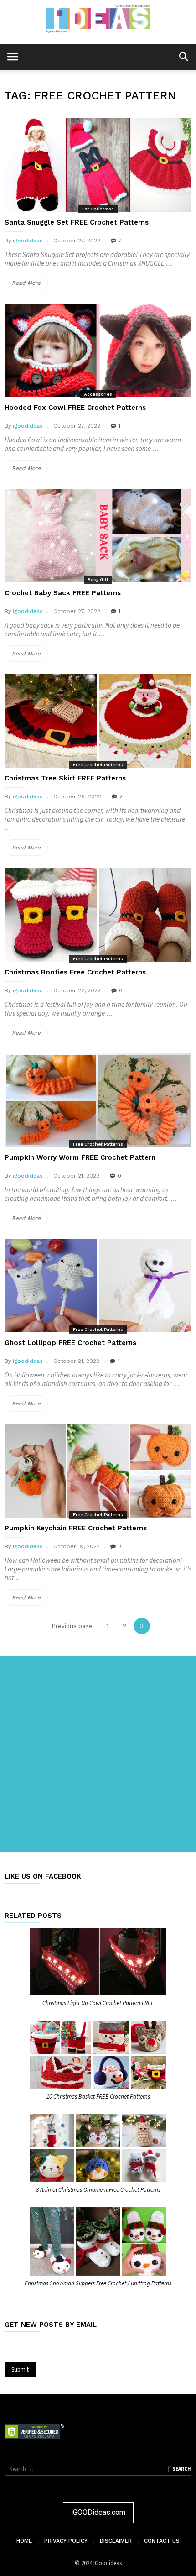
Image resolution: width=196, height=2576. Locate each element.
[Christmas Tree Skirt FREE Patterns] (98, 721)
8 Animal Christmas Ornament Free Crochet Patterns (98, 2190)
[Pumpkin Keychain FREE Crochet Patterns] (98, 1471)
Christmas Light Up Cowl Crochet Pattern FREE (98, 2003)
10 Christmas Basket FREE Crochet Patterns (98, 2097)
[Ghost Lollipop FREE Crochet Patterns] (98, 1285)
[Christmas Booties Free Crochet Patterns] (98, 915)
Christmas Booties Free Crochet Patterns (75, 972)
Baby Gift (98, 579)
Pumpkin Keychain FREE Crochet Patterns (76, 1528)
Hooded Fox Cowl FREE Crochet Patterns (75, 408)
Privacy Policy (66, 2541)
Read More (30, 285)
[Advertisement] (98, 1754)
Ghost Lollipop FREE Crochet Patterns (70, 1343)
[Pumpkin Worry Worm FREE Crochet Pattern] (98, 1100)
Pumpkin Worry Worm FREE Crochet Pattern (80, 1157)
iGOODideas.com (98, 2512)
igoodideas (28, 241)
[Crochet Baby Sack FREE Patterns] (98, 536)
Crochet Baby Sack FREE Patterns (63, 593)
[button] (183, 56)
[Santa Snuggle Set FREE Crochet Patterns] (98, 165)
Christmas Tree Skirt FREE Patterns (65, 778)
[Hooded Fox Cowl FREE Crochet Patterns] (98, 350)
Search (181, 2469)
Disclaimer (116, 2541)
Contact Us (162, 2541)
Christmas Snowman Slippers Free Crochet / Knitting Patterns (98, 2283)
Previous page (72, 1626)
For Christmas (98, 209)
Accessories (98, 394)
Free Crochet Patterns (98, 765)
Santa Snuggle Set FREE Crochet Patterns (77, 222)
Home (24, 2541)
